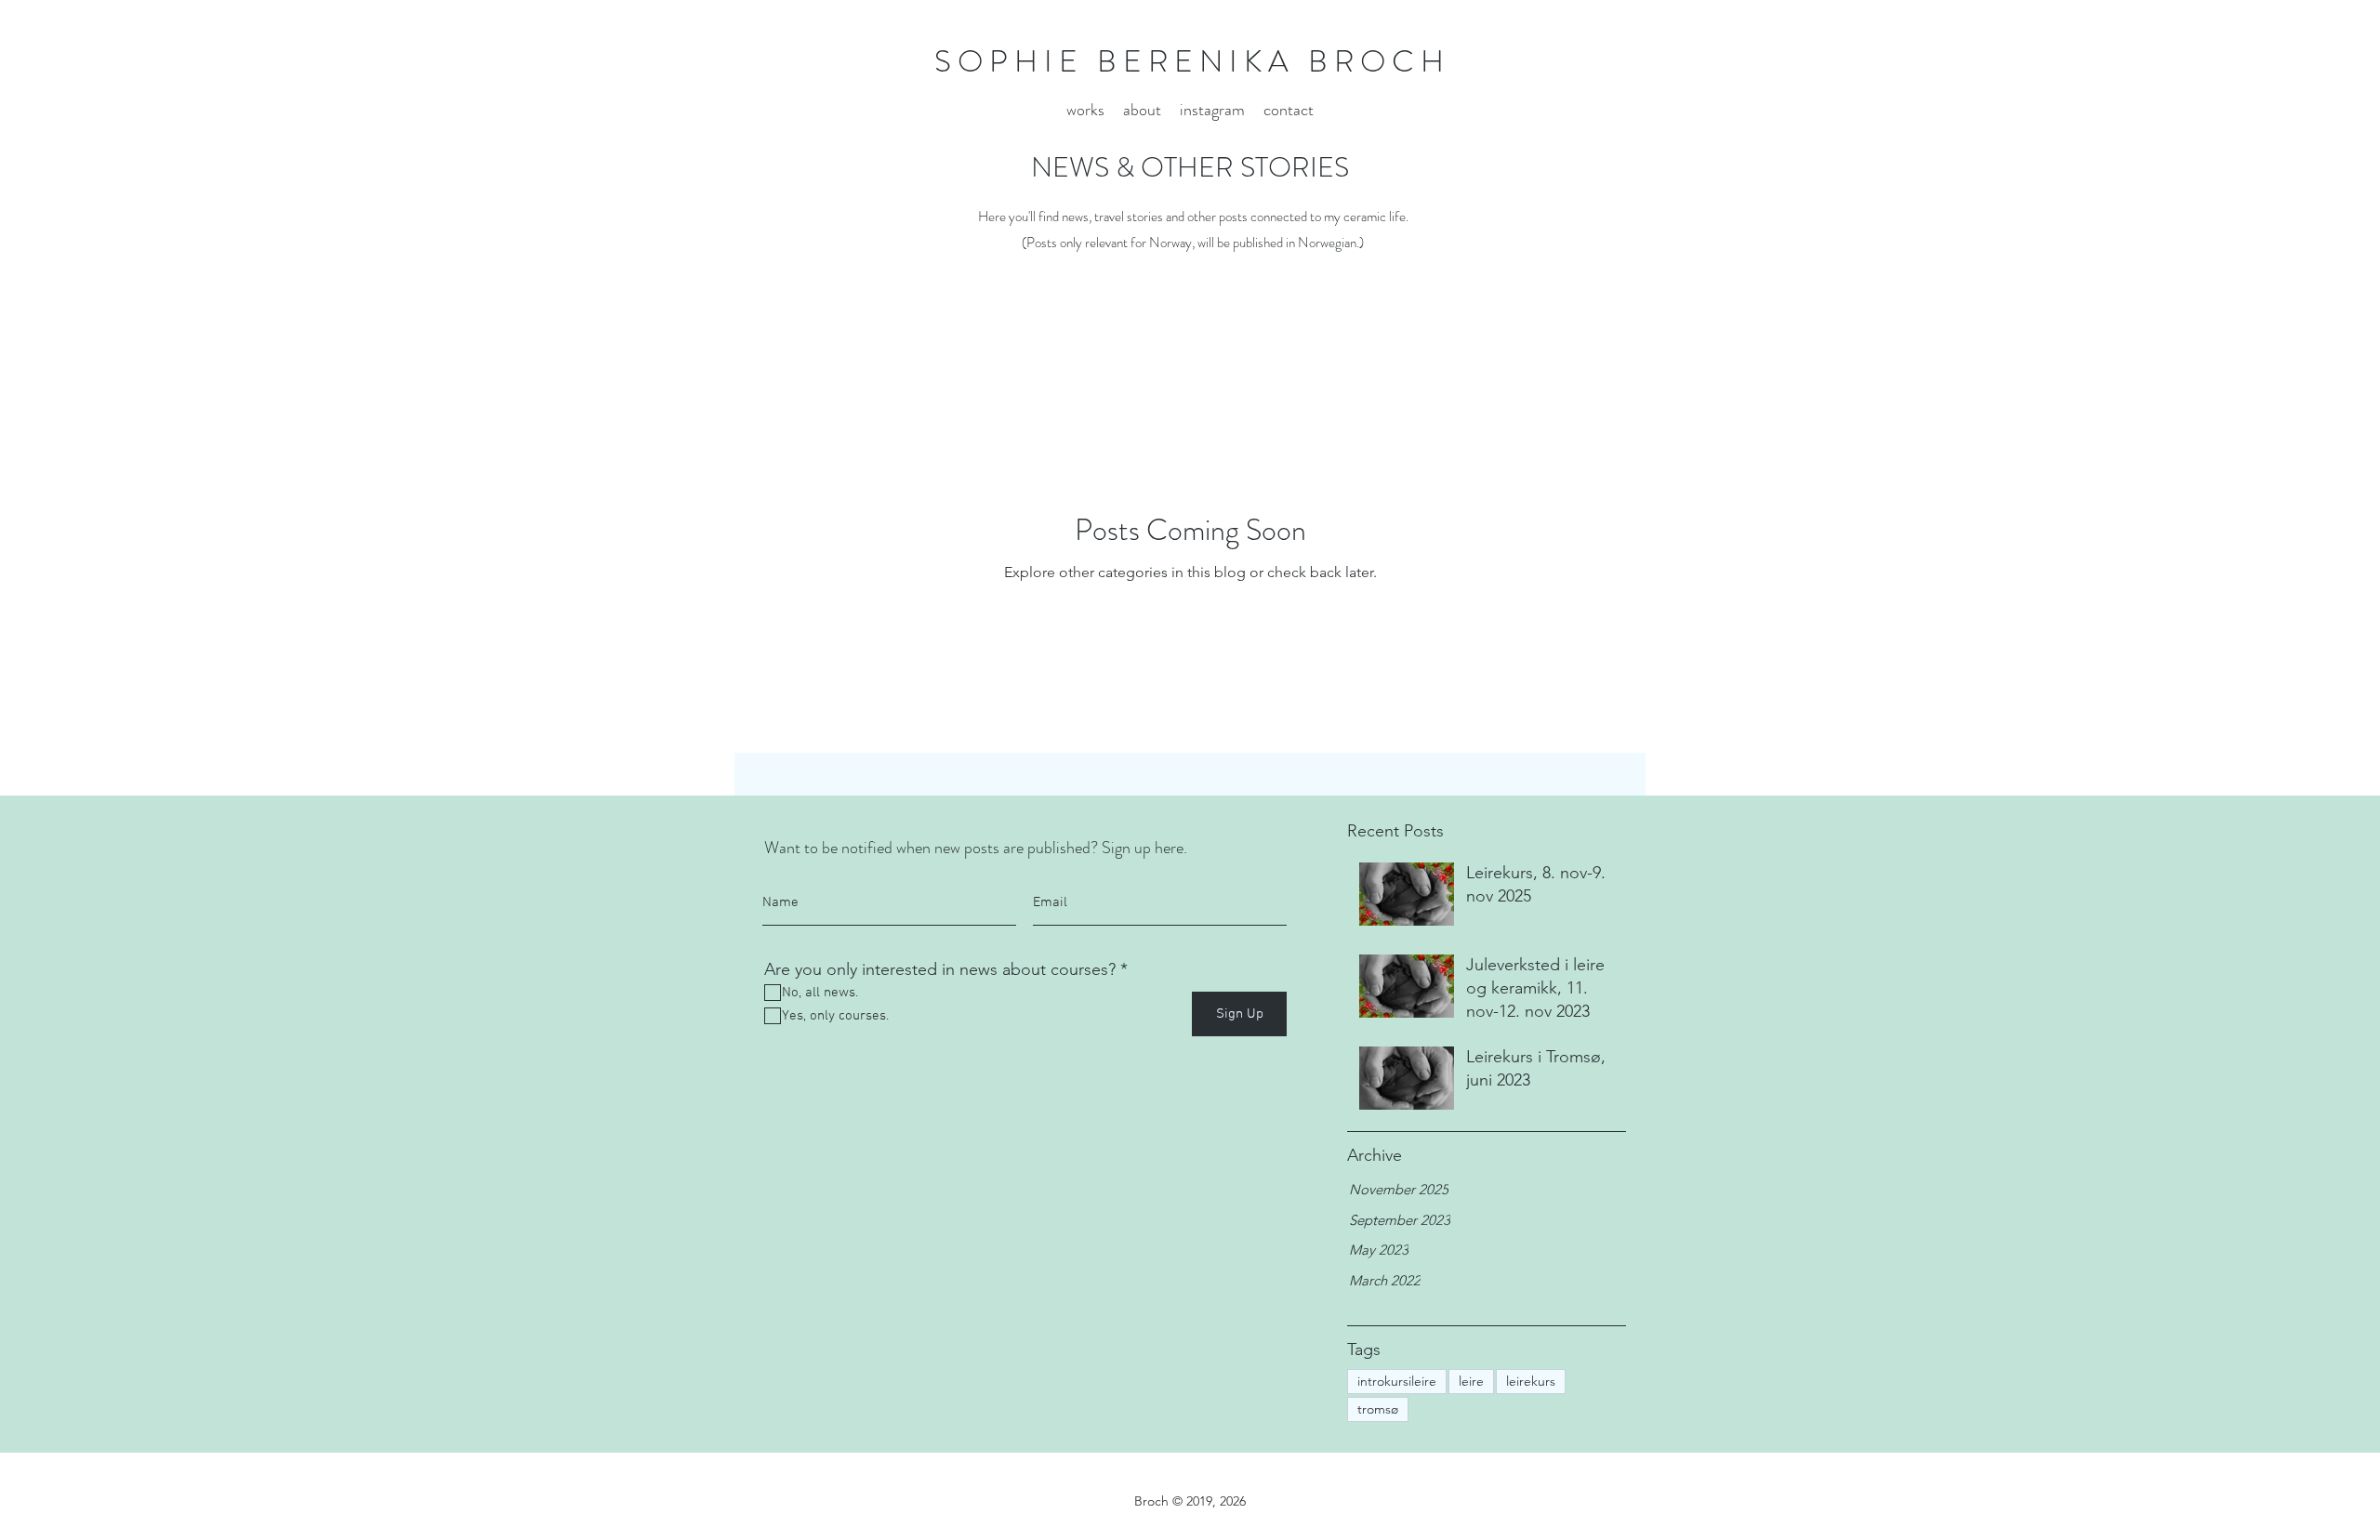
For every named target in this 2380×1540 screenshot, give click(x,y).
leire (1471, 1381)
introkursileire (1397, 1381)
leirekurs (1531, 1381)
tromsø (1378, 1409)
